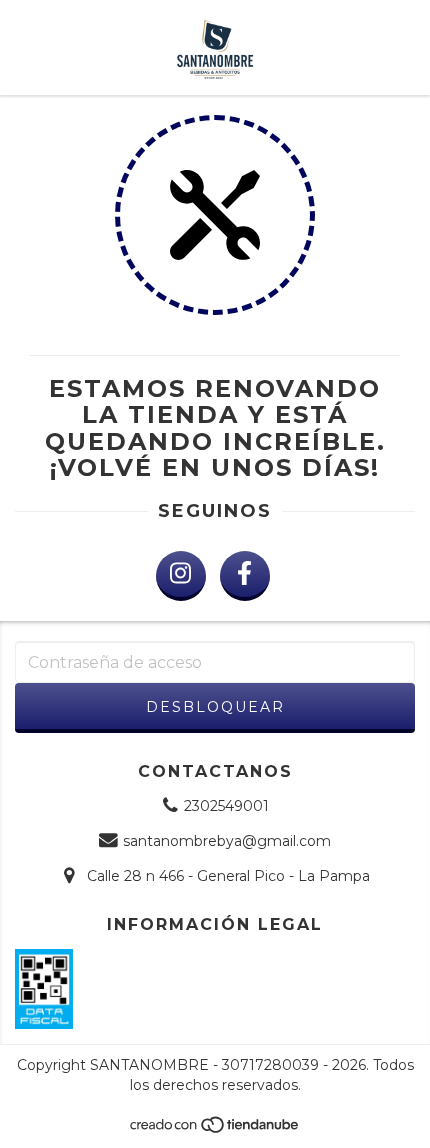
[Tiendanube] (215, 1129)
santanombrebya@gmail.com (227, 841)
